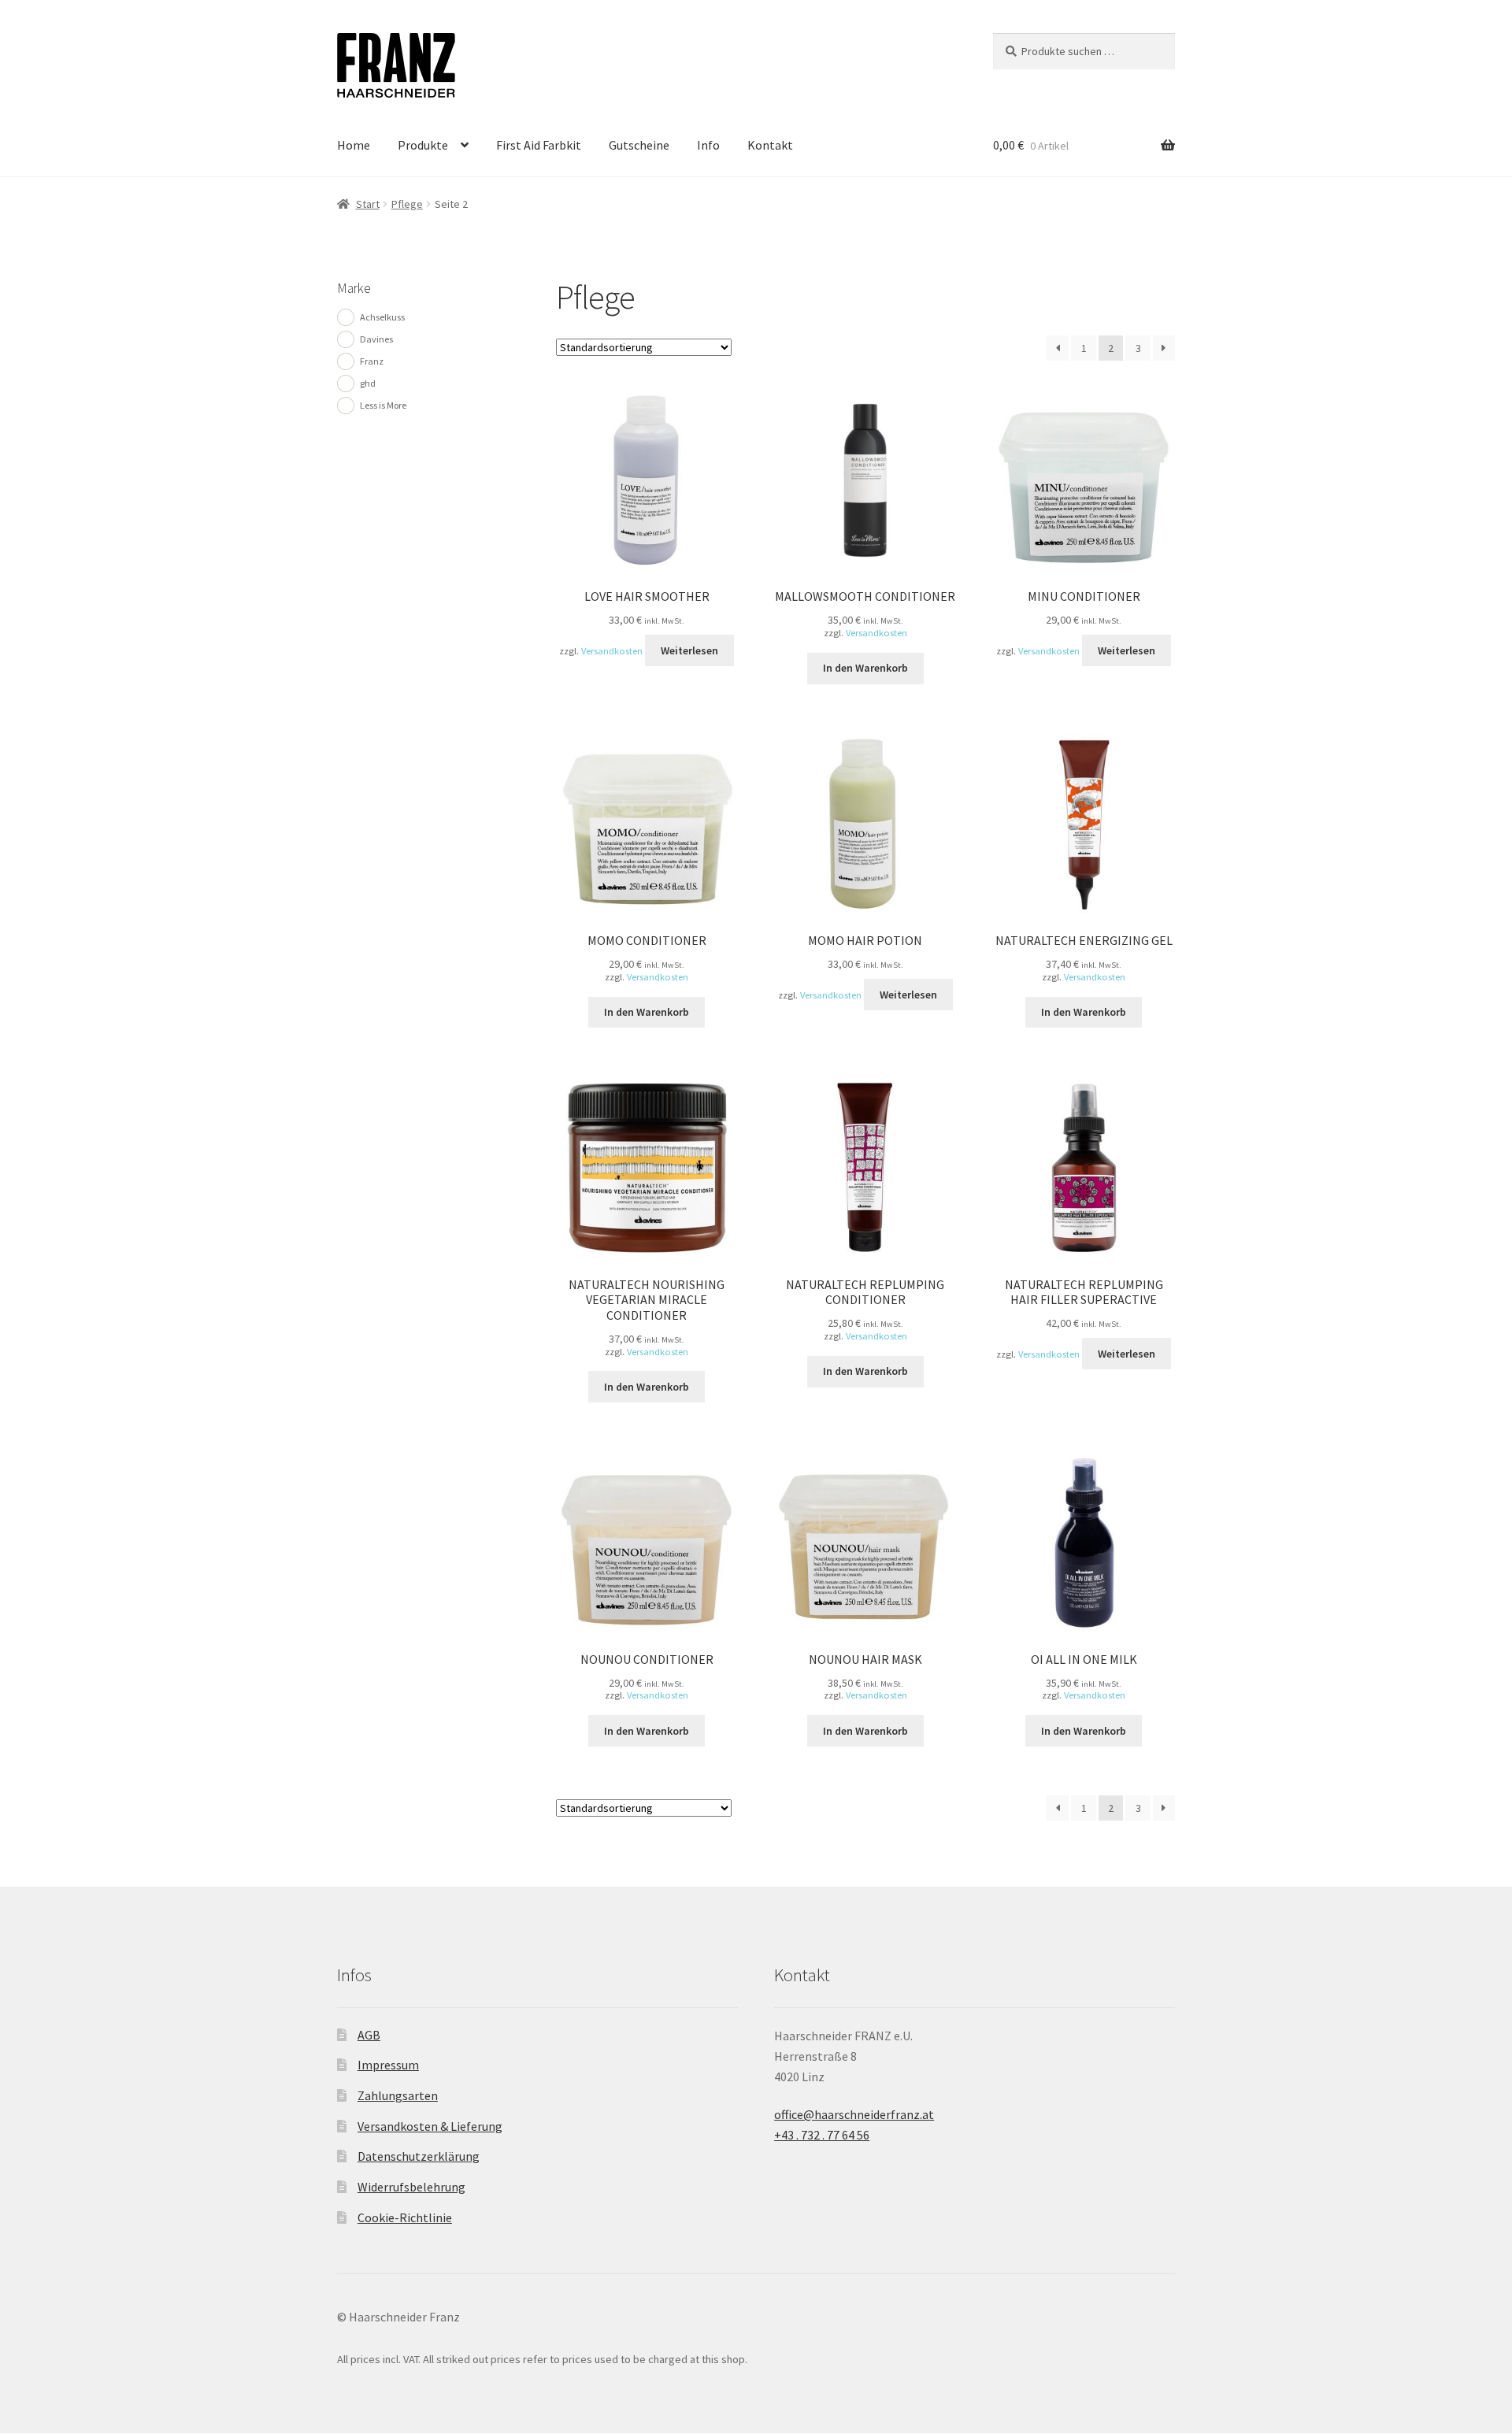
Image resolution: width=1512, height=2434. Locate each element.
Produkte (423, 145)
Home (354, 145)
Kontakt (770, 145)
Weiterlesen (689, 650)
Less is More (383, 405)
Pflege (407, 204)
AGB (369, 2035)
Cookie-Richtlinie (405, 2217)
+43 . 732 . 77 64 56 (822, 2135)
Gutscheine (639, 145)
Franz (372, 361)
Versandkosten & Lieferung (430, 2126)
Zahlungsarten (398, 2095)
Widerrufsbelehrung (411, 2187)
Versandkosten (612, 651)
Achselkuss (382, 317)
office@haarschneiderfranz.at (854, 2114)
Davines (376, 339)
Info (708, 145)
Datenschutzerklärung (419, 2156)
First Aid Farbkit (539, 145)
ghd (368, 383)
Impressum (388, 2065)
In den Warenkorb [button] (865, 668)
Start (368, 204)
